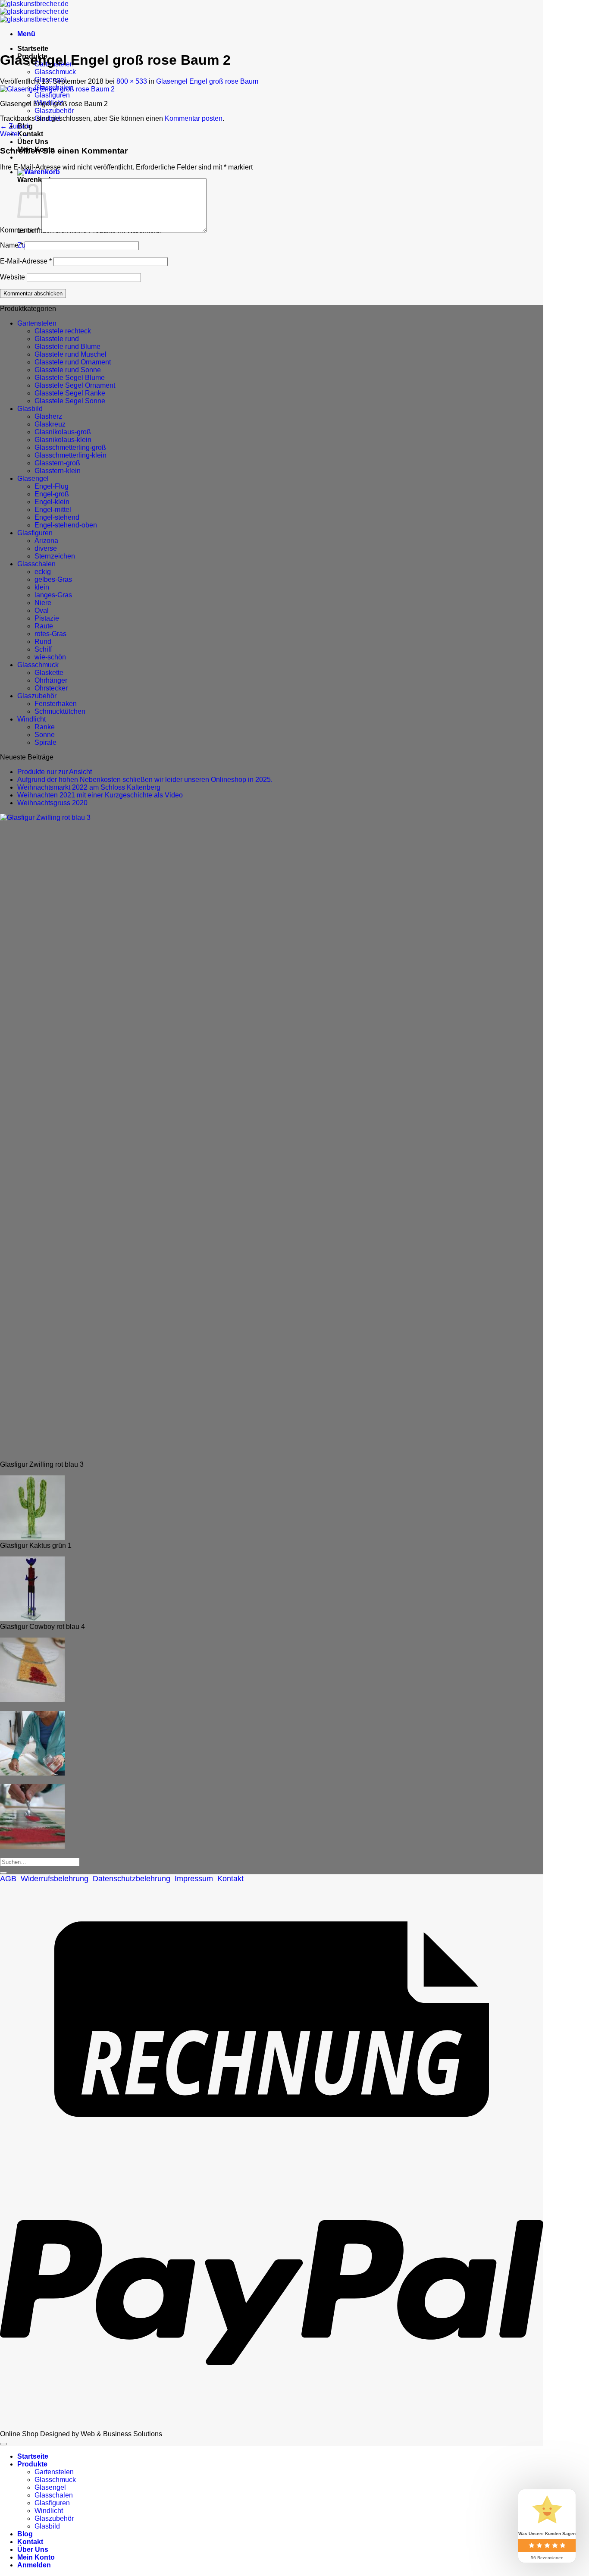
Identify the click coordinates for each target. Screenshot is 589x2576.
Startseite (33, 49)
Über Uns (33, 142)
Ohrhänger (51, 680)
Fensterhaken (56, 704)
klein (42, 587)
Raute (44, 626)
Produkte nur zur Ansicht (55, 772)
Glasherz (48, 416)
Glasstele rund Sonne (68, 370)
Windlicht (31, 719)
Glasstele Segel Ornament (75, 385)
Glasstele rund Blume (67, 347)
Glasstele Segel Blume (70, 378)
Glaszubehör (54, 111)
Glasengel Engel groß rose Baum (207, 81)
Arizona (46, 541)
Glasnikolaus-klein (63, 440)
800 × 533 (132, 81)
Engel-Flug (52, 486)
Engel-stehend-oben (66, 525)
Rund (43, 642)
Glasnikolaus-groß (63, 432)
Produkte (32, 2464)
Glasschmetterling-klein (70, 455)
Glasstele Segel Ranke (70, 393)
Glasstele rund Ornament (73, 362)
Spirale (45, 742)
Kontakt (30, 134)
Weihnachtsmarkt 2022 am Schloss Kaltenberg (89, 787)
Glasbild (30, 409)
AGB (8, 1879)
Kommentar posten (194, 118)
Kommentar (20, 230)
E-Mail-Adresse (26, 261)
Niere (43, 603)
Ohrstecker (51, 688)
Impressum (194, 1879)
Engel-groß (52, 494)
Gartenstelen (37, 323)
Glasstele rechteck (63, 331)
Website (13, 277)
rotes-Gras (50, 634)
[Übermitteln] (3, 1873)
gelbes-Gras (53, 579)
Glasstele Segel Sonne (70, 401)
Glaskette (49, 673)
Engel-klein (52, 502)
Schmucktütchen (60, 711)
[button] (26, 34)
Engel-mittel (53, 510)
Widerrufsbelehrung (55, 1879)
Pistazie (47, 618)
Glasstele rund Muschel (70, 354)
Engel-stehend (57, 517)
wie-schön (50, 657)
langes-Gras (53, 595)
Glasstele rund (57, 339)
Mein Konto (36, 2557)
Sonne (45, 735)
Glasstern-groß (57, 463)
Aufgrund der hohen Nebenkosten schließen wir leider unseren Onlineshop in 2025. (145, 780)
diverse (46, 548)
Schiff (43, 649)
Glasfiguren (52, 95)
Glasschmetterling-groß (70, 447)
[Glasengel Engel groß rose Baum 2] (57, 89)
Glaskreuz (50, 424)
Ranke (45, 727)
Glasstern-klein (58, 471)
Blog (25, 2534)
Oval (42, 610)
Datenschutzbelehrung (132, 1879)
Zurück (15, 126)
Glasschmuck (55, 72)
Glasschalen (36, 564)
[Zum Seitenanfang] (3, 2444)
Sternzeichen (55, 556)
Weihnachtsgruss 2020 (52, 803)
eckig (43, 572)
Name (11, 245)
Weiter (14, 134)
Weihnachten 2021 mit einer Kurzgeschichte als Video (100, 795)
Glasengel (33, 478)
